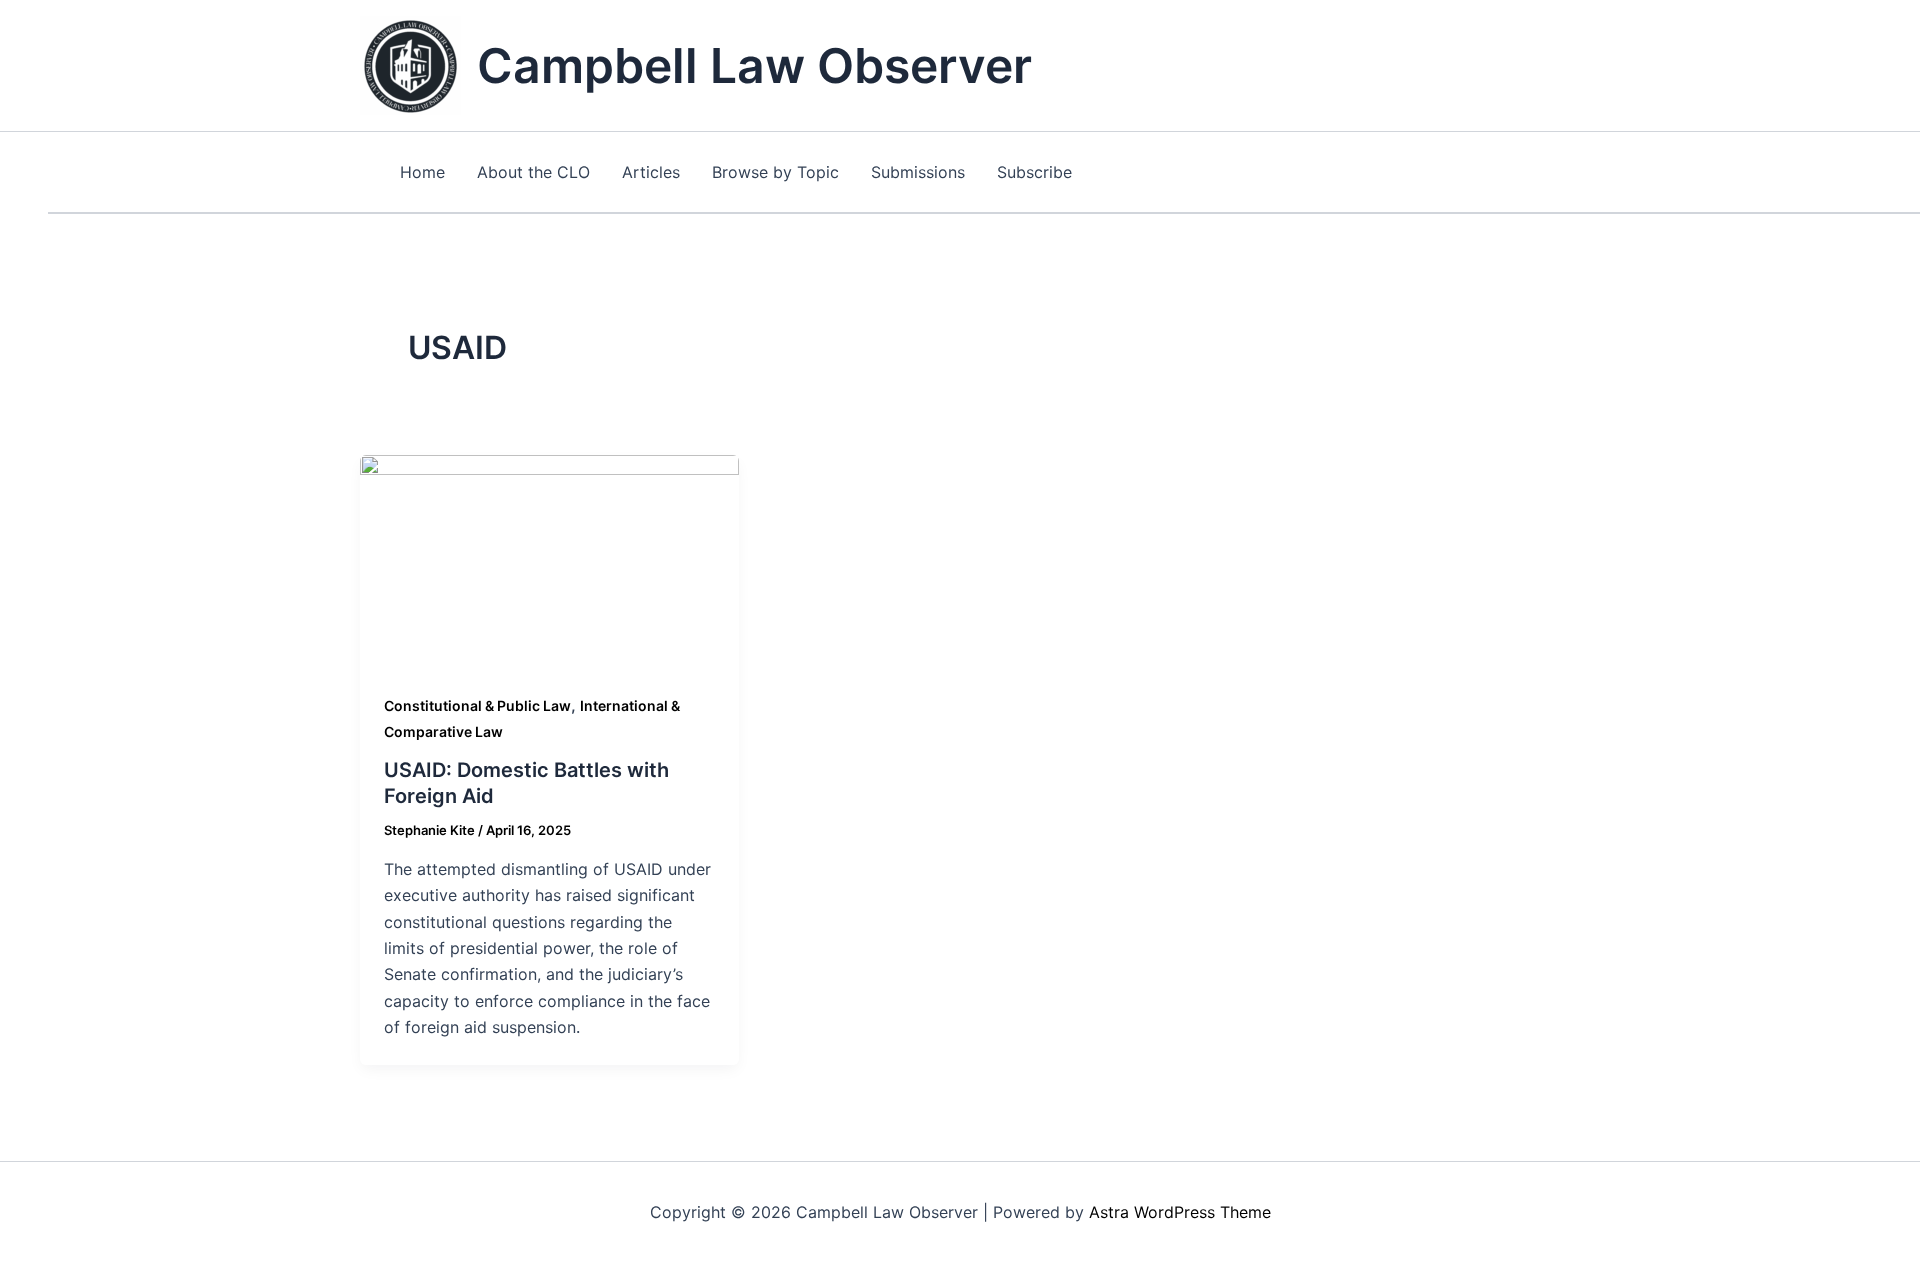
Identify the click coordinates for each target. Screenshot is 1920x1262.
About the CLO (533, 172)
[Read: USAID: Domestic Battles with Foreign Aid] (549, 560)
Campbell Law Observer (754, 65)
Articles (651, 172)
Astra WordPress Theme (1180, 1212)
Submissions (918, 172)
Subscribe (1034, 172)
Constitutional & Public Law (477, 705)
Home (422, 172)
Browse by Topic (775, 172)
